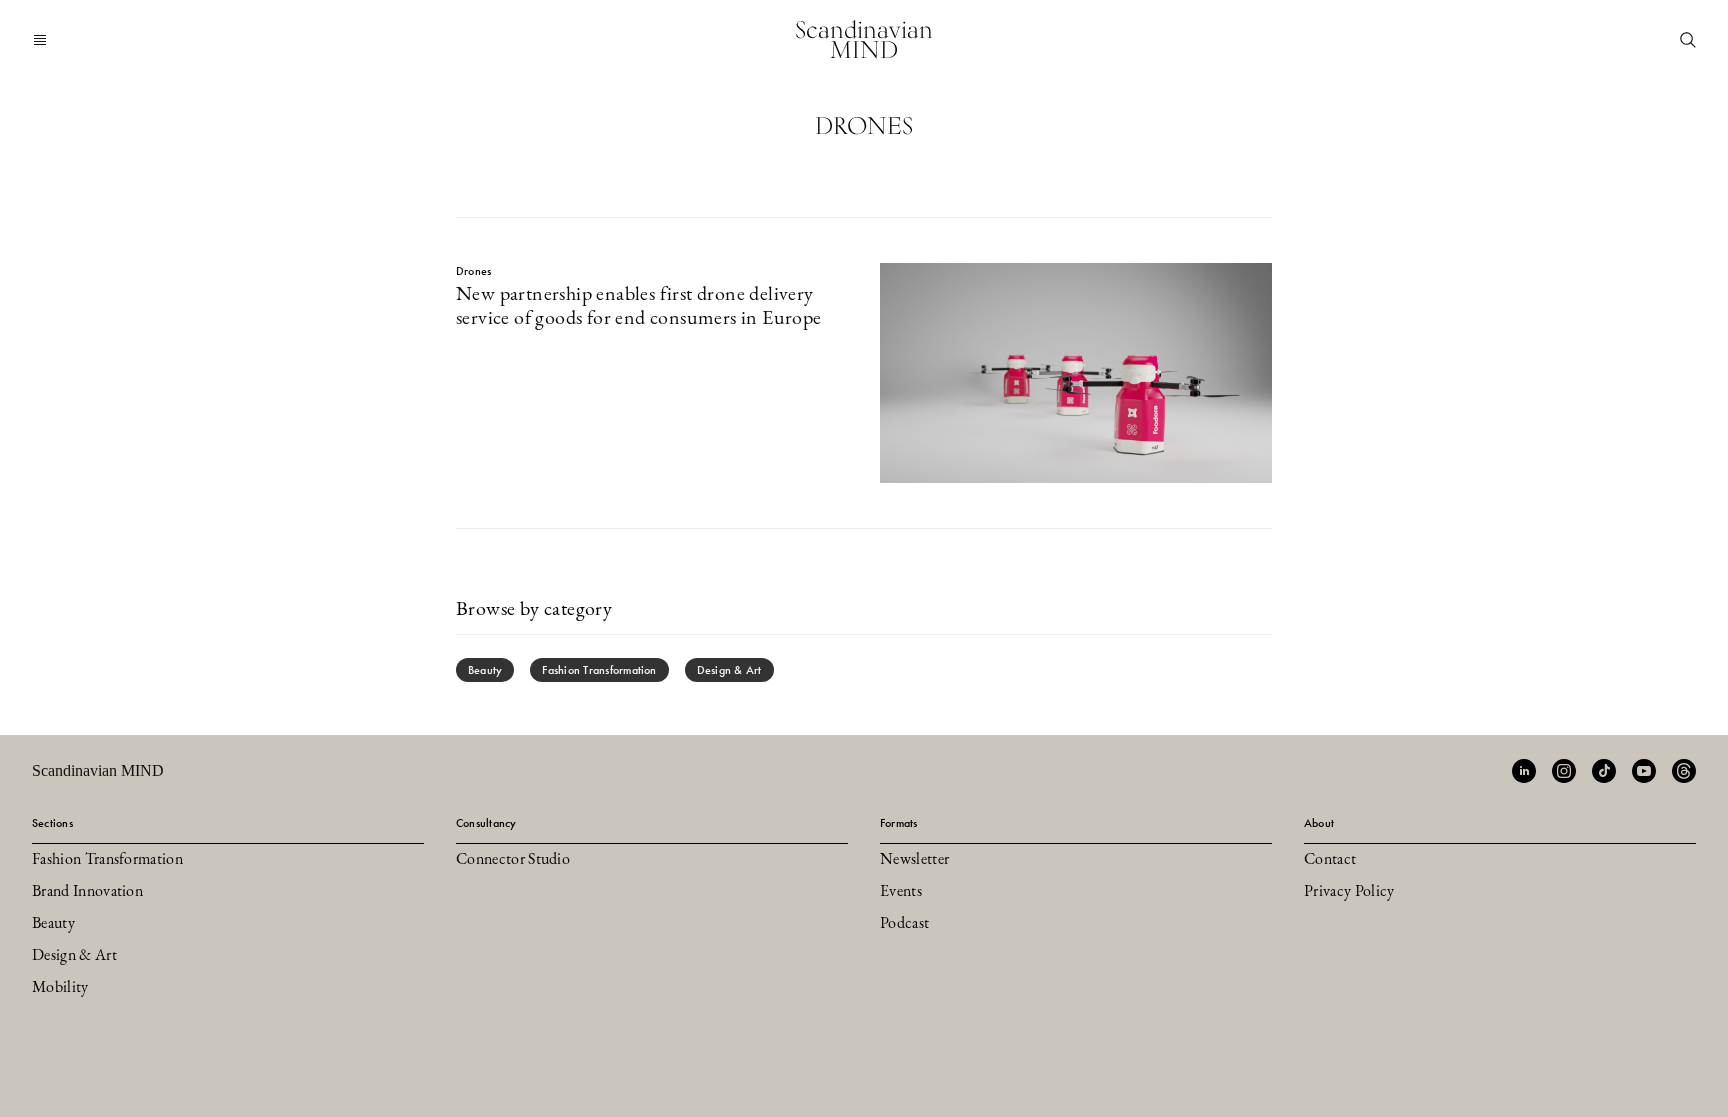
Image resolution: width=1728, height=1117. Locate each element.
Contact (1330, 860)
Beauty (485, 670)
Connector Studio (513, 860)
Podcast (904, 924)
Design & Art (729, 670)
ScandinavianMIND (864, 39)
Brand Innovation (87, 892)
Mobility (60, 988)
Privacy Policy (1349, 892)
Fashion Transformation (599, 670)
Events (901, 892)
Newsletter (914, 860)
